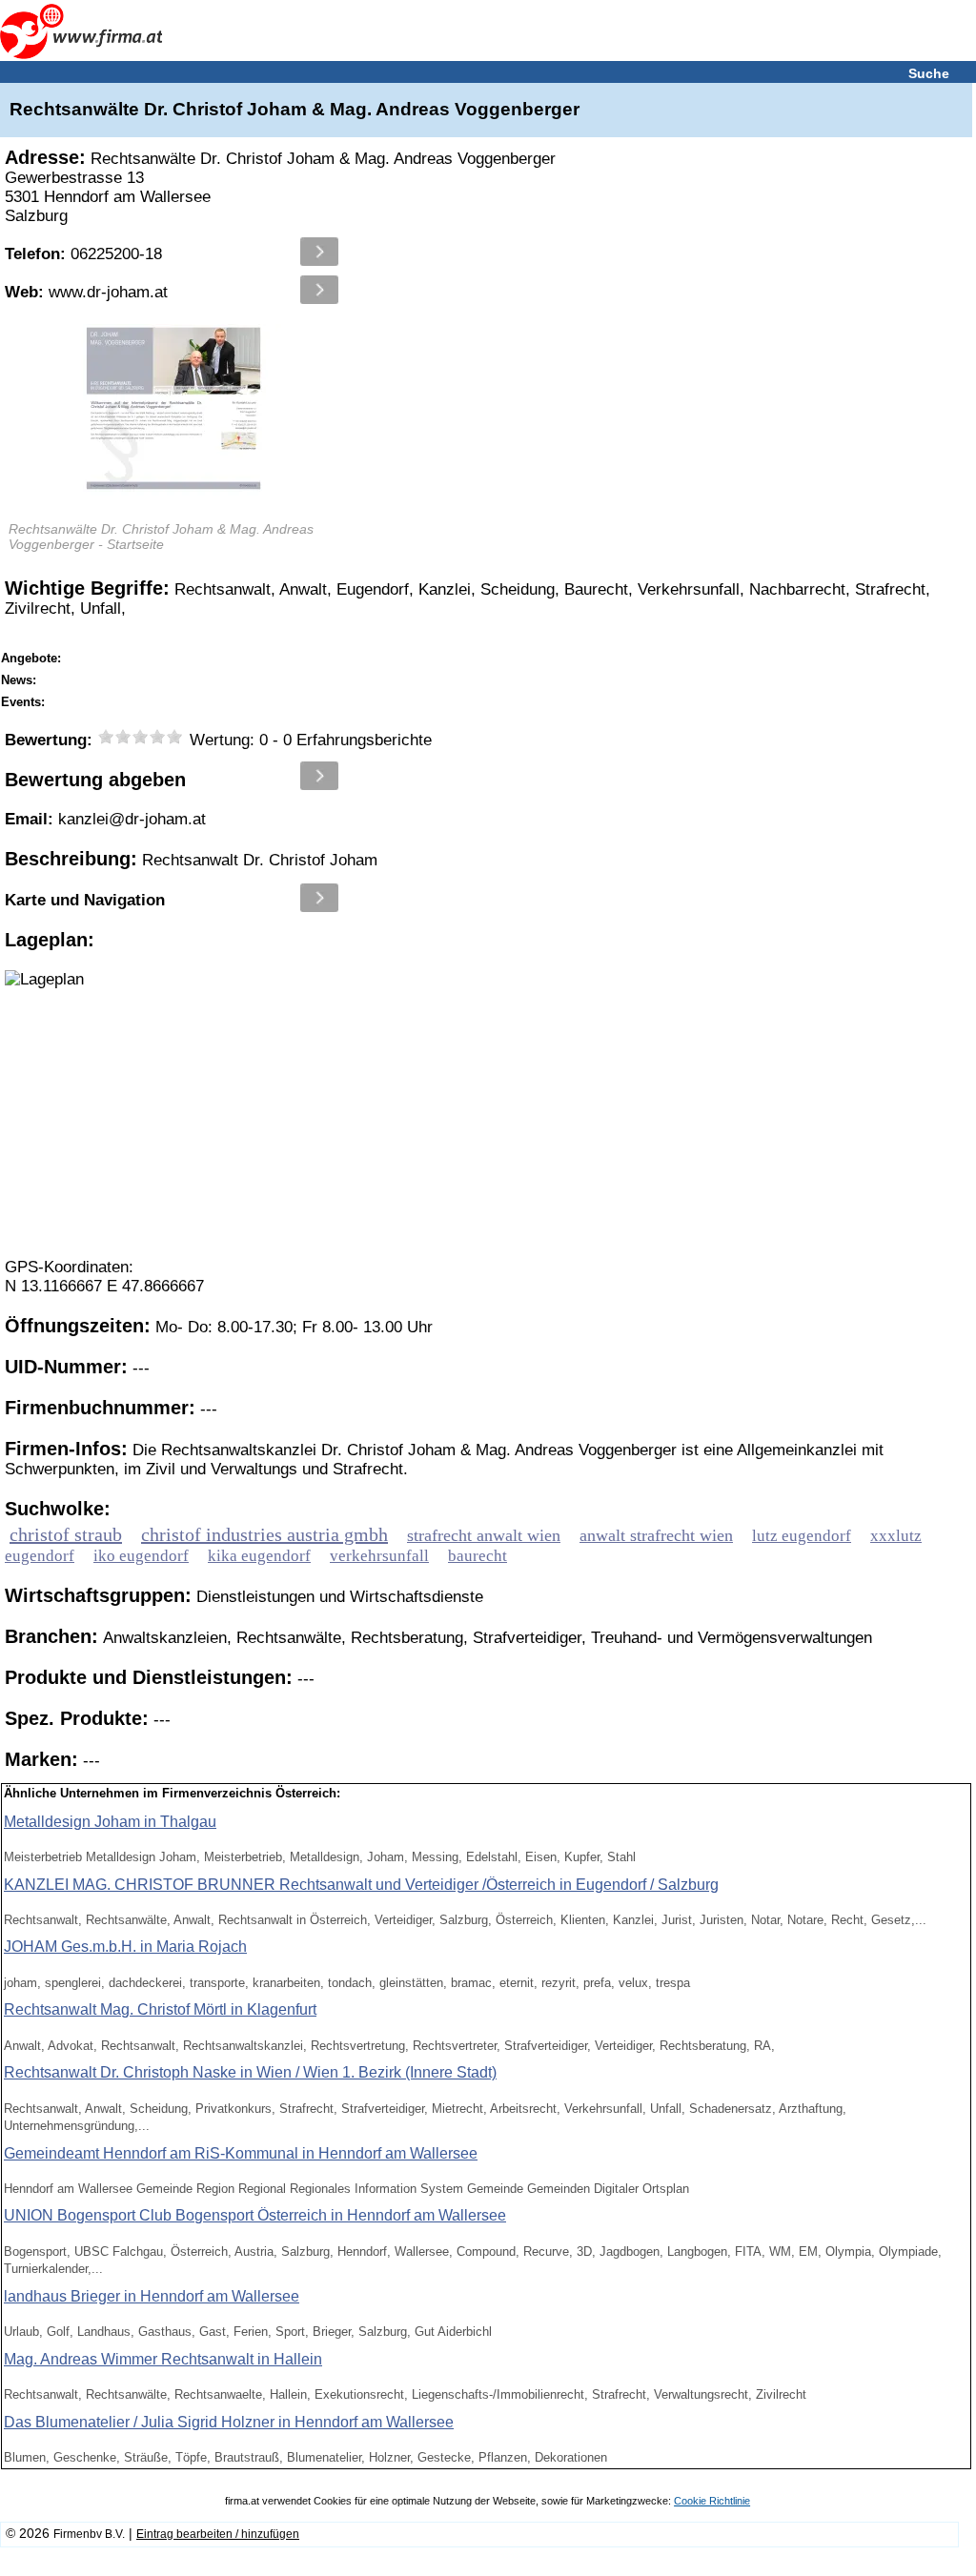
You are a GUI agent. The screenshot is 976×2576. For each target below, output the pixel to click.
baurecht (478, 1556)
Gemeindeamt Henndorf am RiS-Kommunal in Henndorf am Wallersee (241, 2153)
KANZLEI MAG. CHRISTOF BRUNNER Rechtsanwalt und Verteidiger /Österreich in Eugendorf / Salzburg (361, 1885)
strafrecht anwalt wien (484, 1535)
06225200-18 (83, 254)
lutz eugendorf (802, 1536)
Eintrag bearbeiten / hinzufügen (218, 2534)
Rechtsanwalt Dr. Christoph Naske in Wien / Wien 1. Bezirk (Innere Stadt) (250, 2072)
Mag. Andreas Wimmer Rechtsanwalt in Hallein (163, 2359)
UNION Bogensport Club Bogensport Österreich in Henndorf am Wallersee (255, 2215)
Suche (929, 73)
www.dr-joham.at (86, 292)
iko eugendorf (141, 1556)
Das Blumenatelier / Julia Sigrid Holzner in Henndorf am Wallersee (229, 2422)
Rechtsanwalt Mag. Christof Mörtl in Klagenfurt (160, 2009)
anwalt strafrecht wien (656, 1535)
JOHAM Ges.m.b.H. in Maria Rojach (125, 1947)
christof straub (66, 1534)
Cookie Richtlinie (712, 2501)
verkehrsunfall (379, 1556)
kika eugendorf (259, 1556)
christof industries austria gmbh (264, 1534)
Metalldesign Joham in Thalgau (110, 1822)
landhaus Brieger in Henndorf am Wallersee (152, 2296)
